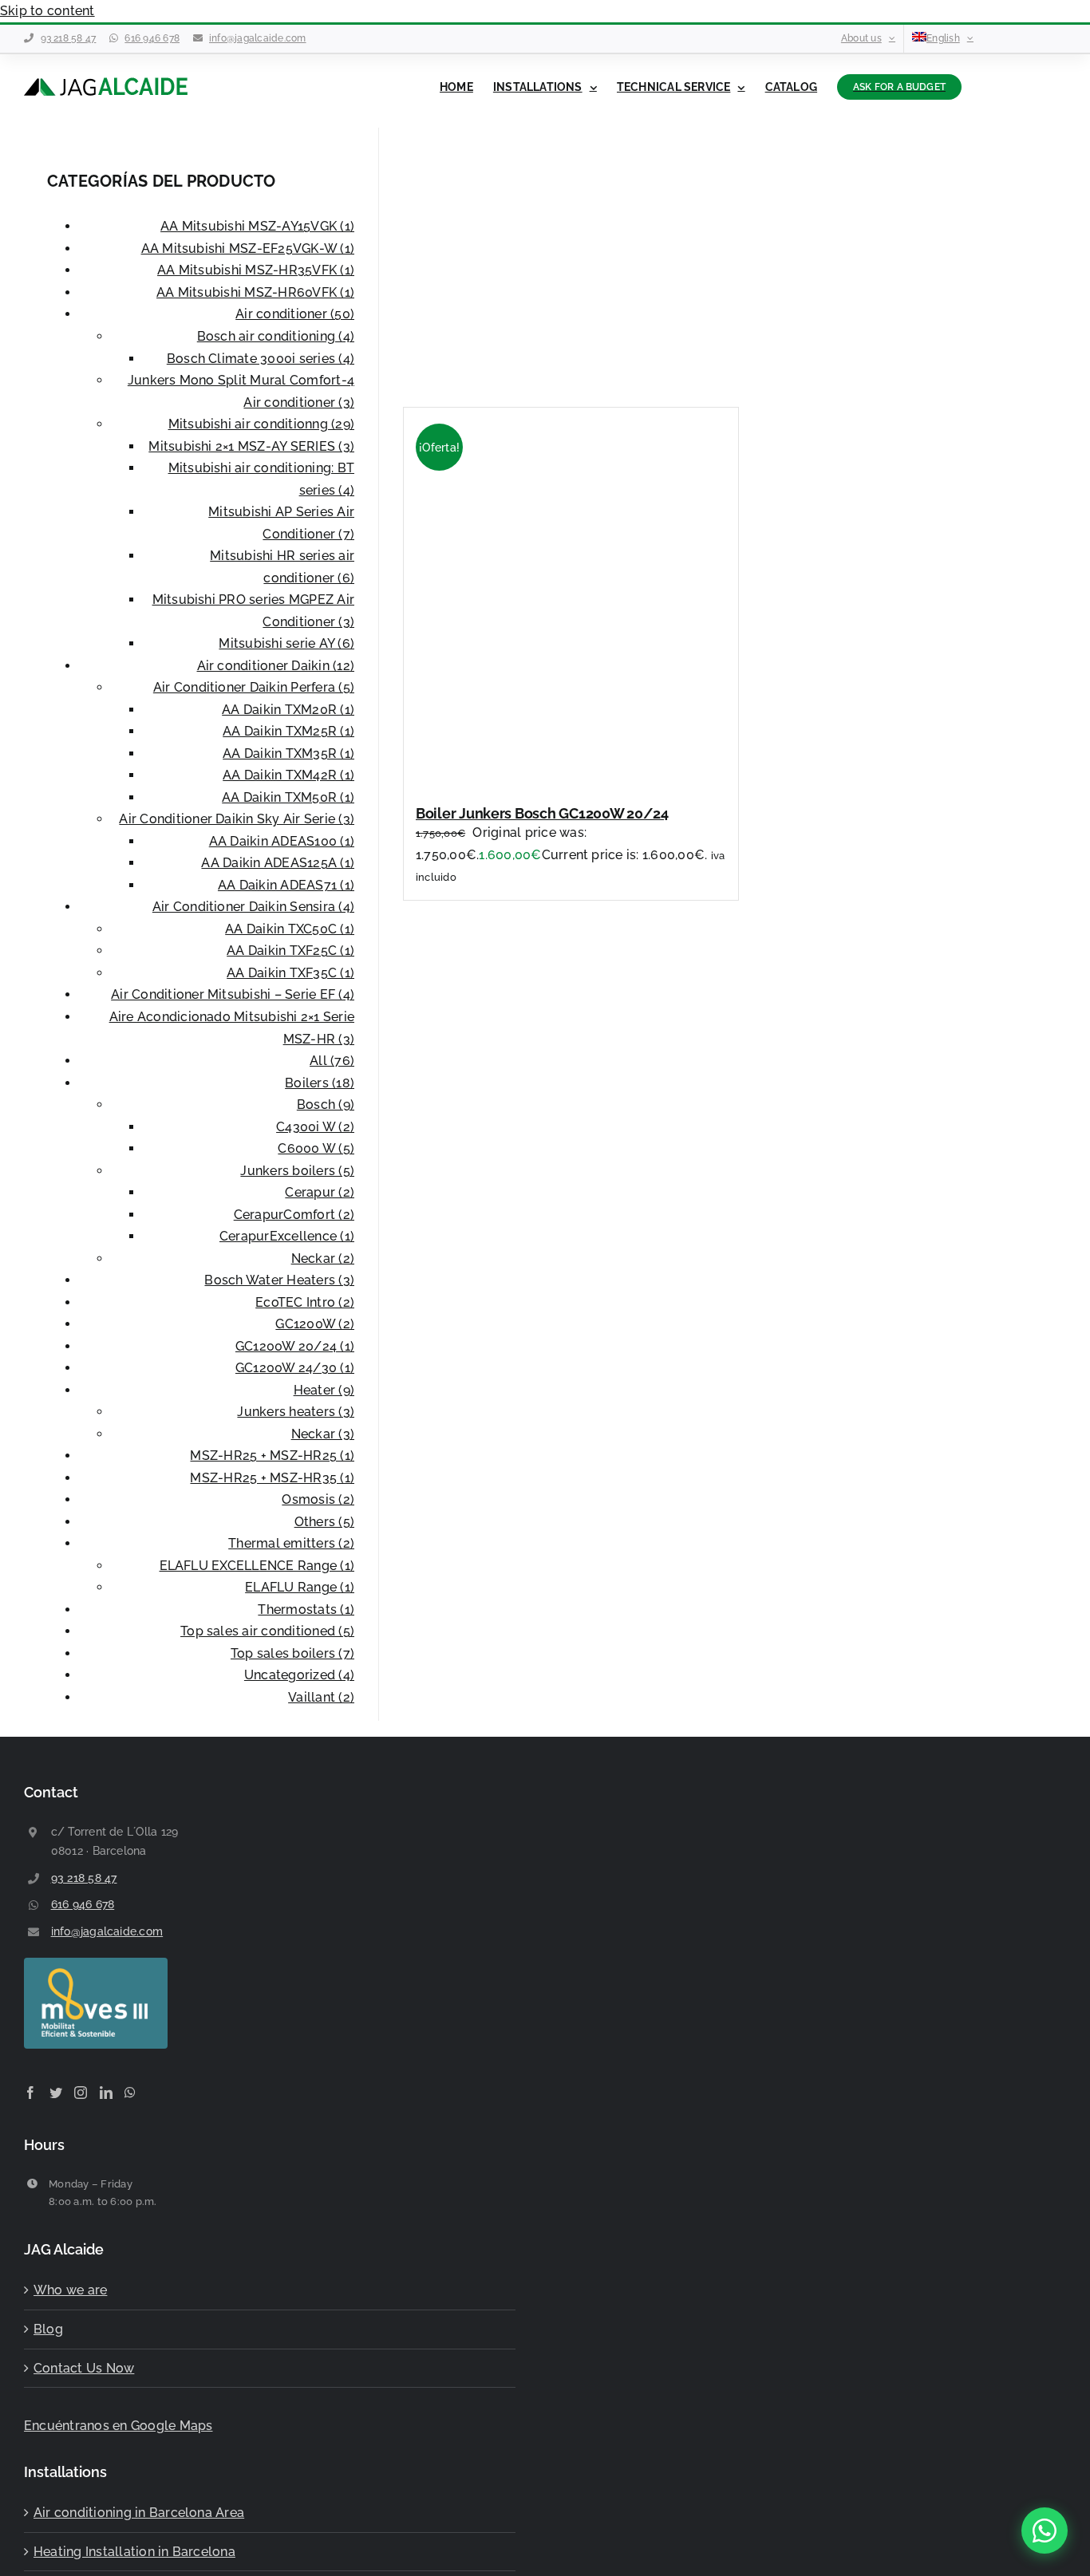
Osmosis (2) (318, 1499)
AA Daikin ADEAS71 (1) (286, 885)
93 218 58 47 (69, 38)
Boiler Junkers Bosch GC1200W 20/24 (542, 813)
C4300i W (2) (315, 1127)
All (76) (332, 1061)
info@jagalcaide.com (258, 38)
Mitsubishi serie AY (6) (286, 643)
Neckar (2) (323, 1258)
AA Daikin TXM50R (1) (288, 797)
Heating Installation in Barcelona (134, 2552)
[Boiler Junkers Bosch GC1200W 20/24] (591, 777)
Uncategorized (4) (299, 1675)
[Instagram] (81, 2093)
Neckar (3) (323, 1434)
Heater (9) (324, 1390)
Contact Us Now (84, 2368)
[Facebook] (30, 2093)
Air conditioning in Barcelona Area (139, 2513)
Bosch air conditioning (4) (276, 336)
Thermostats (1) (306, 1610)
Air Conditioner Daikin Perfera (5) (254, 687)
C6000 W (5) (316, 1148)
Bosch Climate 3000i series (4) (261, 359)
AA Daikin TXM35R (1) (288, 753)
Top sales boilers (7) (292, 1653)
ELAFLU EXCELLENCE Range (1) (257, 1566)
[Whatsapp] (130, 2093)
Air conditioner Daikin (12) (276, 666)
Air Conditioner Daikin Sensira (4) (253, 907)
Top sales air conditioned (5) (267, 1631)
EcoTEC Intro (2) (305, 1302)
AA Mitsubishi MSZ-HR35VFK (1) (256, 270)
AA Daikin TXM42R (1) (288, 775)
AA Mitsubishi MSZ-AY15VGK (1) (257, 226)
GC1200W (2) (315, 1324)
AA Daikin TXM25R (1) (288, 731)
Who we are (70, 2290)
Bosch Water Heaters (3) (279, 1280)
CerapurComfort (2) (294, 1215)
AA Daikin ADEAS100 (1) (282, 841)
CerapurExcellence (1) (287, 1236)
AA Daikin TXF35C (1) (290, 973)
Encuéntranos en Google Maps (118, 2426)
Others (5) (324, 1522)
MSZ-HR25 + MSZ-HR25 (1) (272, 1456)
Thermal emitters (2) (291, 1543)
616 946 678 (152, 38)
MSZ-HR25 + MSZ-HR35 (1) (272, 1478)
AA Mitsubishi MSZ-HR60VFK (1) (255, 292)
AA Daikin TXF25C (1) (290, 951)
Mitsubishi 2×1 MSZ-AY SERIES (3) (251, 446)
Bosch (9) (326, 1105)
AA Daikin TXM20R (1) (288, 710)
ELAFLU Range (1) (300, 1587)
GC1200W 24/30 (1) (295, 1368)
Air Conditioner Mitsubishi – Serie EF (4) (233, 994)
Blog (48, 2329)
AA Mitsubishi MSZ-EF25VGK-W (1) (248, 249)
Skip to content (47, 11)
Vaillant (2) (321, 1697)
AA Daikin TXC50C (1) (290, 929)
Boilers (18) (320, 1083)
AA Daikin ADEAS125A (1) (278, 863)
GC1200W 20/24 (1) (295, 1346)
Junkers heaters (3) (296, 1412)
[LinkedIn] (106, 2093)
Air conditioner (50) (295, 314)
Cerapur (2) (320, 1192)
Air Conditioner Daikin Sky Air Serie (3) (237, 819)
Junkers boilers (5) (297, 1171)
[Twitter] (56, 2093)
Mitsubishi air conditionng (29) (261, 424)
